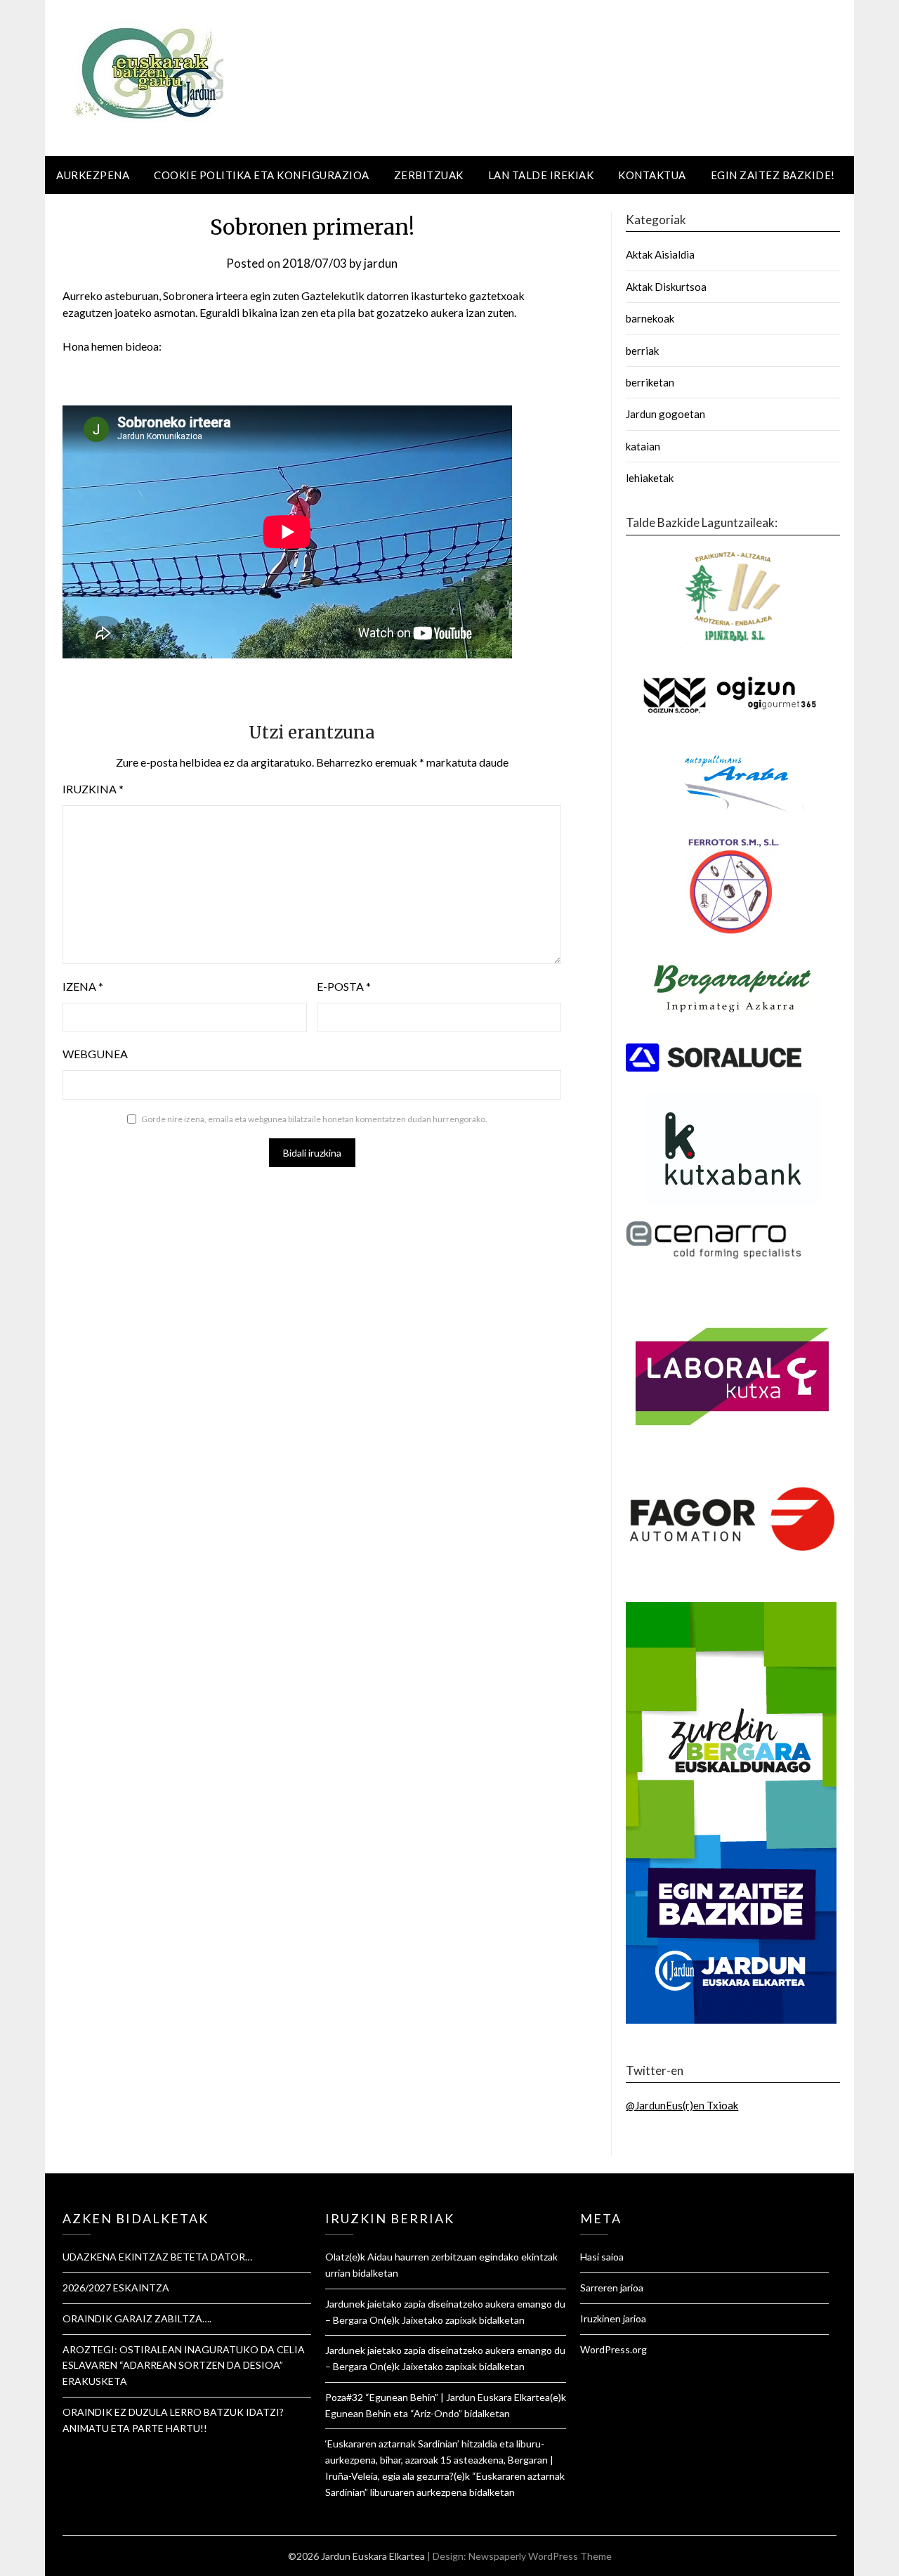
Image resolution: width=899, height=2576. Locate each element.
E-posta (344, 986)
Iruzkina (93, 789)
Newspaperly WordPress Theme (540, 2556)
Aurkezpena (93, 175)
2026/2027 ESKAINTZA (116, 2288)
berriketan (650, 382)
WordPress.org (613, 2349)
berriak (642, 351)
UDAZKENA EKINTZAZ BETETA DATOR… (157, 2257)
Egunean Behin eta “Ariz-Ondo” (394, 2413)
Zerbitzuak (429, 175)
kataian (643, 446)
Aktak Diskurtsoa (666, 287)
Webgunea (95, 1054)
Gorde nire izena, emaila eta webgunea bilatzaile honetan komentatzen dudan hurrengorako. (314, 1119)
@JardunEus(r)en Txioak (682, 2105)
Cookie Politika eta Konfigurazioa (262, 175)
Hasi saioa (602, 2257)
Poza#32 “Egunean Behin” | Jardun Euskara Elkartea (438, 2397)
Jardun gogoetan (665, 414)
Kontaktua (652, 175)
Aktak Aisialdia (660, 254)
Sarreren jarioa (612, 2288)
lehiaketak (650, 478)
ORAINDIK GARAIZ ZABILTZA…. (137, 2318)
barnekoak (650, 318)
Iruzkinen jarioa (613, 2318)
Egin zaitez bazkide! (773, 175)
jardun (381, 263)
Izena (83, 986)
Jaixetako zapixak (439, 2320)
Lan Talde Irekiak (541, 175)
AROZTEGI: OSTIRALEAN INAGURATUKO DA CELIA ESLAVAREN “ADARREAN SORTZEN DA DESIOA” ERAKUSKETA (184, 2366)
